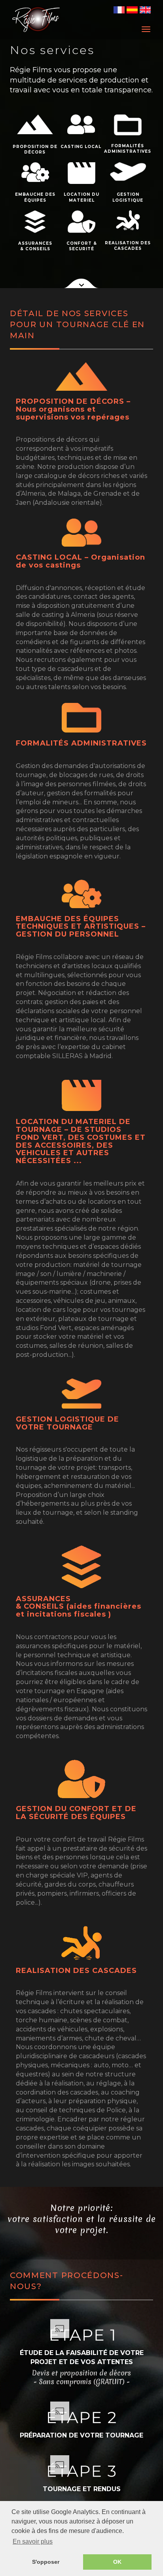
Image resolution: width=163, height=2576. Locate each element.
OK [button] (117, 2562)
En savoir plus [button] (33, 2541)
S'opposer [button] (46, 2562)
